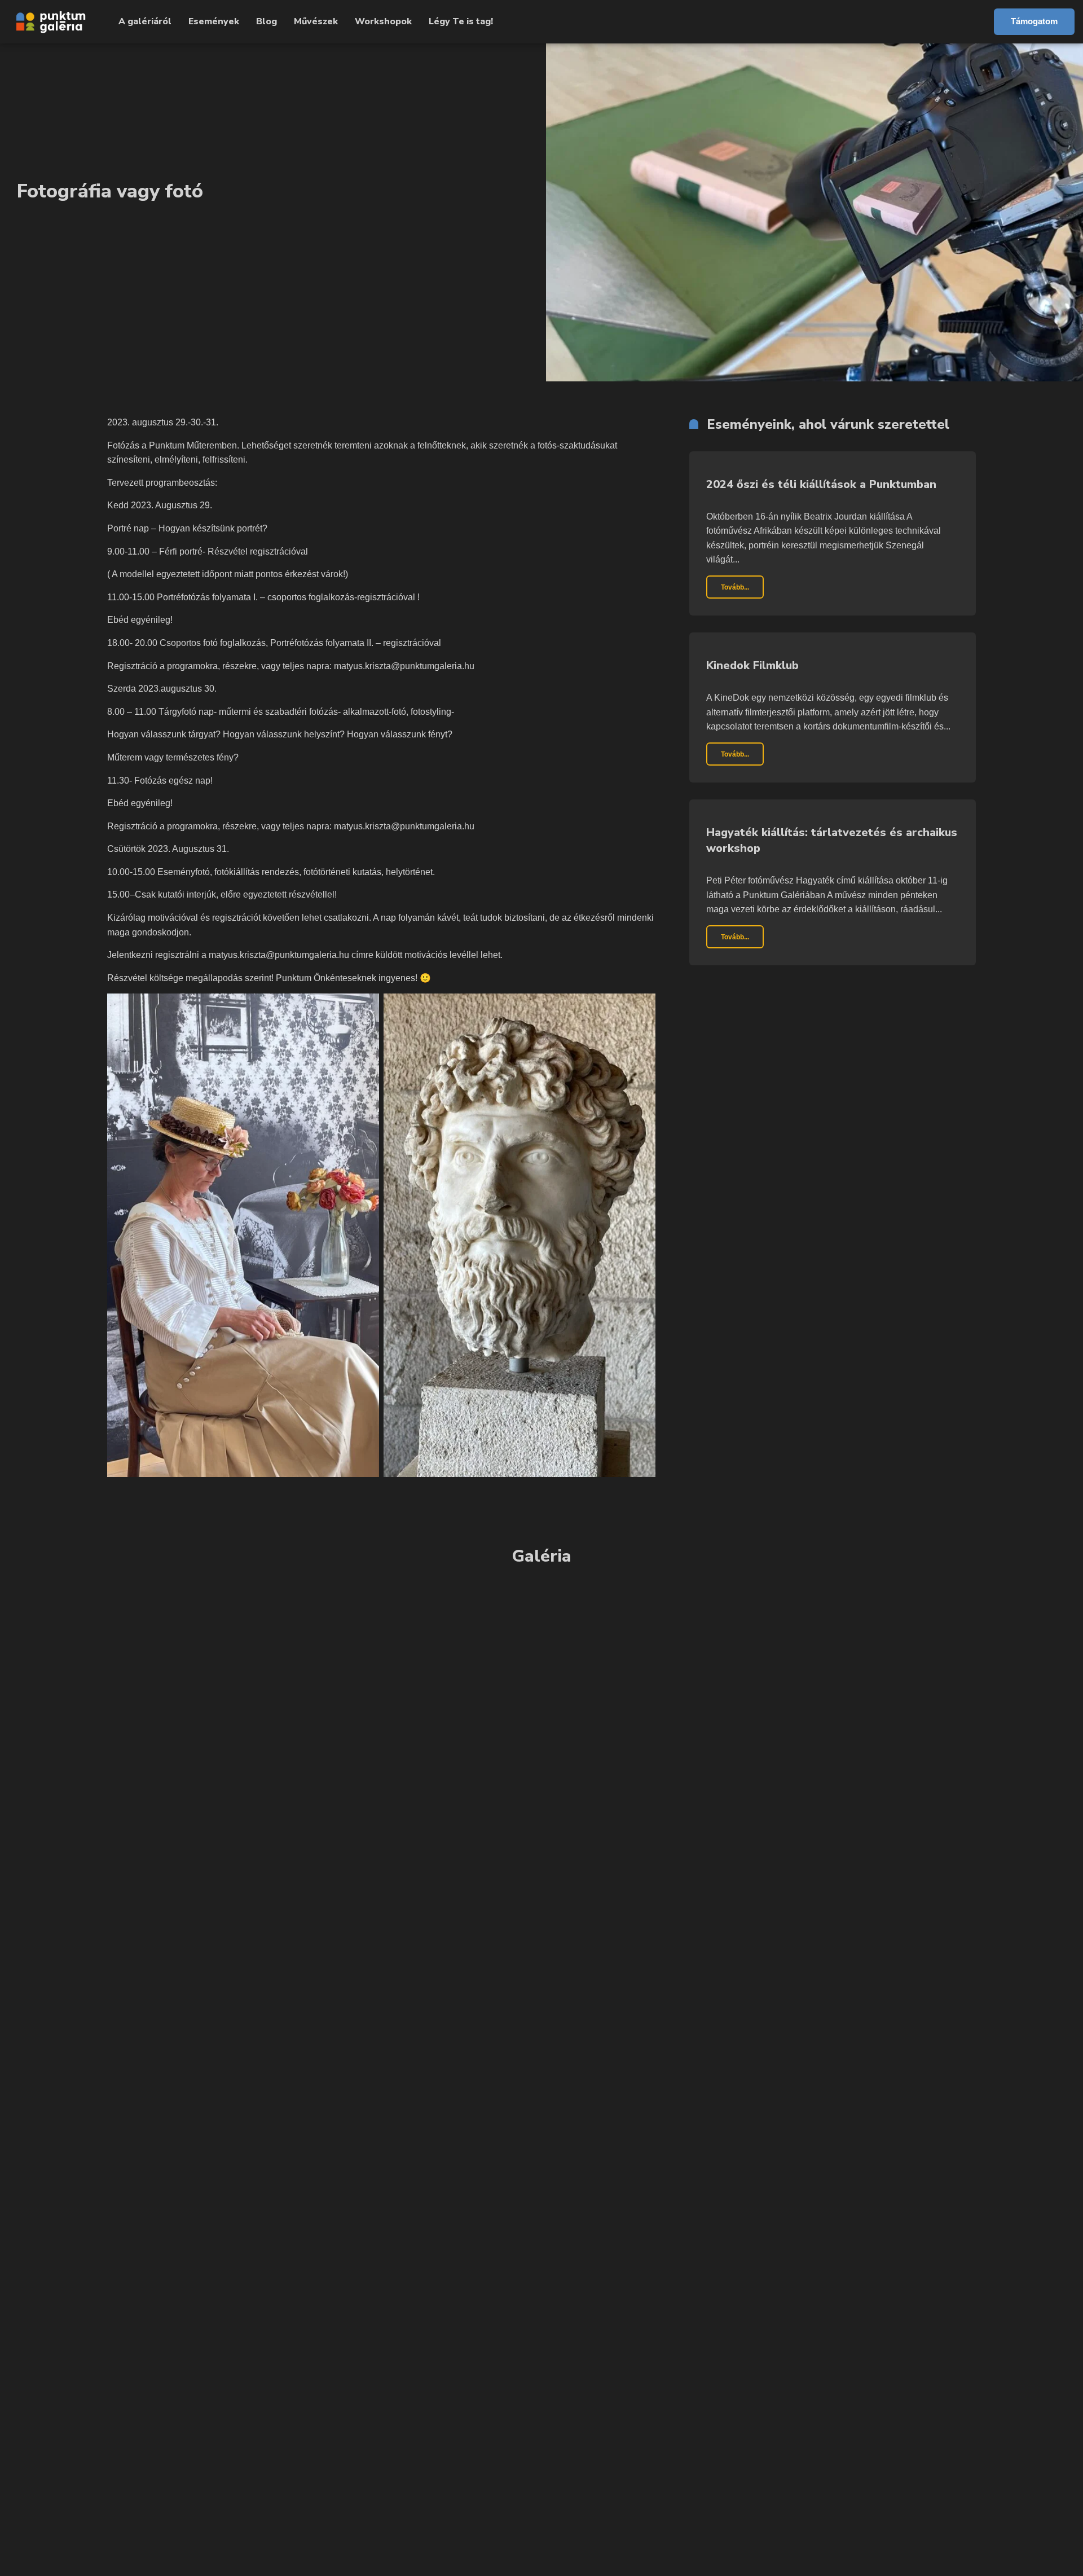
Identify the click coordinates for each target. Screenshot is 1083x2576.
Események (214, 21)
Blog (267, 21)
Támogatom (1034, 21)
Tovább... (735, 587)
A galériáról (145, 21)
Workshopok (383, 21)
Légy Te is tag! (461, 21)
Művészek (316, 21)
